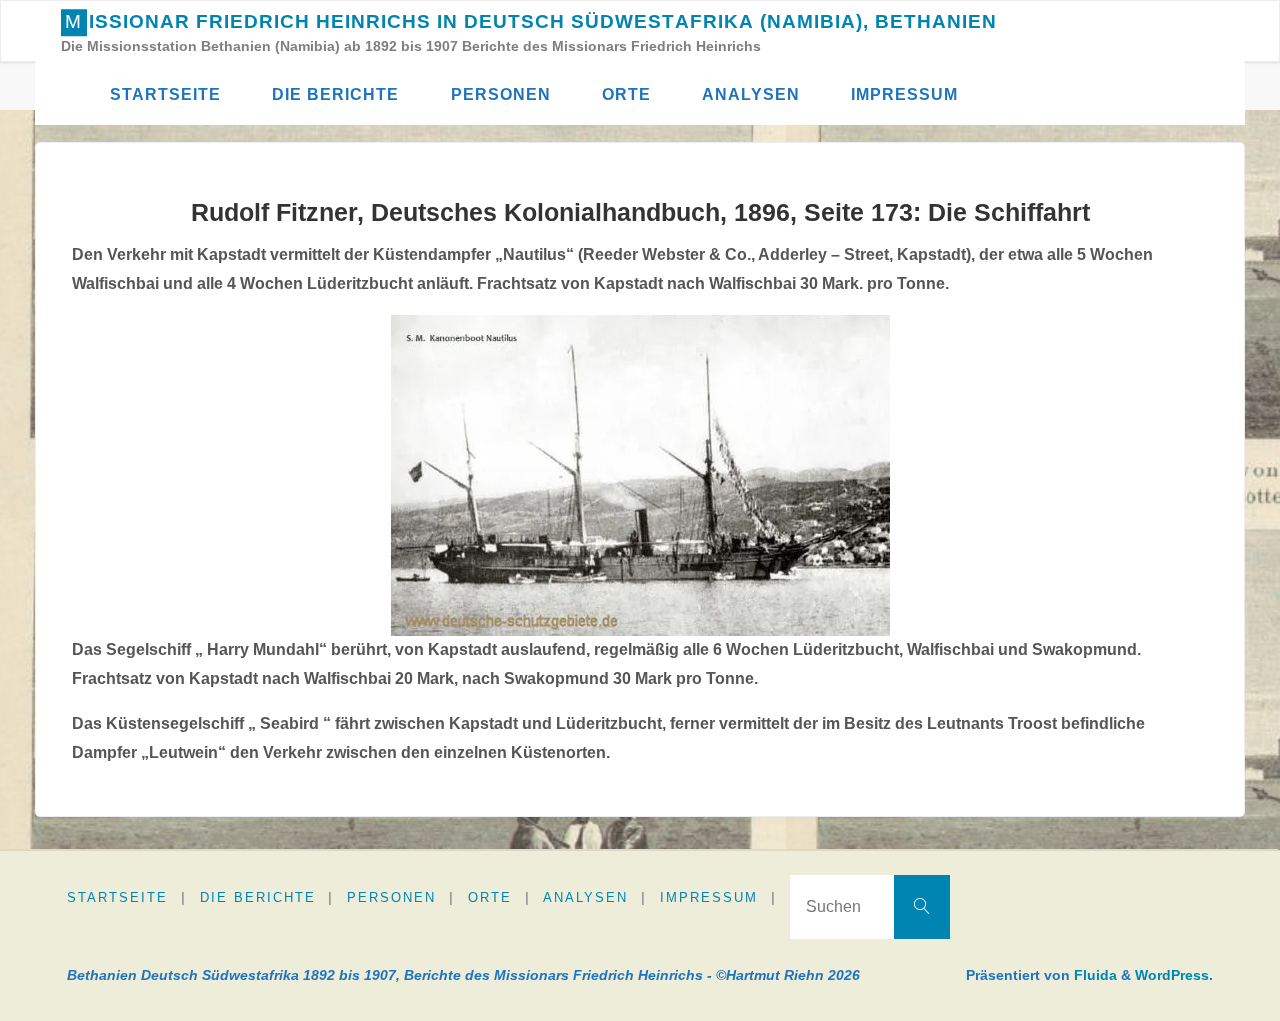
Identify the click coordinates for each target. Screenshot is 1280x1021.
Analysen (585, 897)
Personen (391, 897)
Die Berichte (258, 897)
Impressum (709, 897)
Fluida (1093, 975)
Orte (490, 897)
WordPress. (1174, 975)
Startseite (117, 897)
